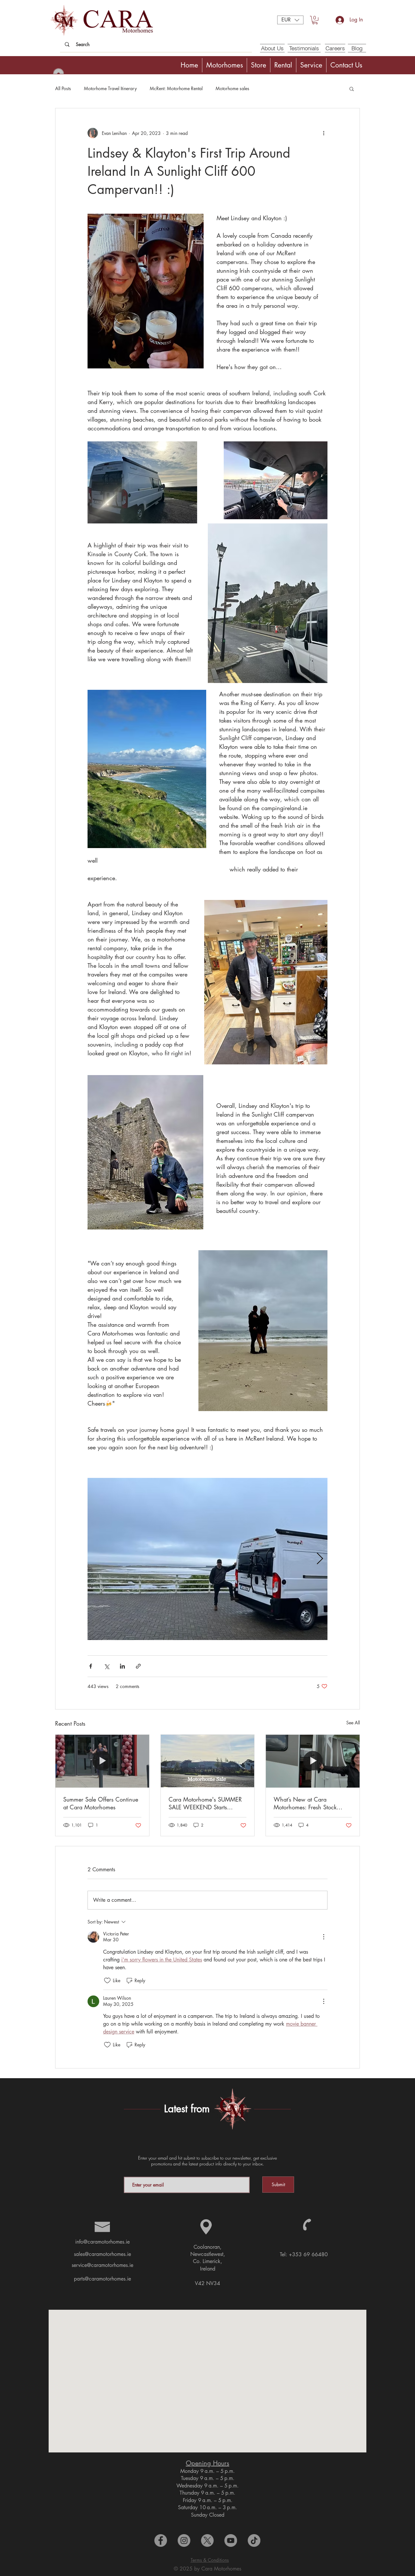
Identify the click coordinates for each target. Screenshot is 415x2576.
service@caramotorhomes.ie (102, 2265)
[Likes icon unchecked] (107, 1981)
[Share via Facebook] (91, 1666)
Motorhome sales (232, 88)
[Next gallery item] (320, 1559)
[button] (290, 20)
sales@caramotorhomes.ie (102, 2254)
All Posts (63, 88)
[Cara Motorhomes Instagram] (184, 2540)
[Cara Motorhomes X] (207, 2540)
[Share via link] (138, 1666)
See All (353, 1723)
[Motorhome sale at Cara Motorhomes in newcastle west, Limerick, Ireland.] (208, 1761)
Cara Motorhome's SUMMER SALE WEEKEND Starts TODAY (205, 1803)
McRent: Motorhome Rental (176, 88)
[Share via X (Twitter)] (107, 1666)
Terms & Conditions (210, 2560)
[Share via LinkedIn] (122, 1666)
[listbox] (290, 20)
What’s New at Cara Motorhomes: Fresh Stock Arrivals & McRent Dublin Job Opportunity (311, 1803)
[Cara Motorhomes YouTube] (231, 2540)
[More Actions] (324, 1937)
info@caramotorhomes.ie (102, 2242)
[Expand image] (207, 1559)
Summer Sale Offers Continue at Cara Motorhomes (101, 1803)
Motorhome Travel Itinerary (110, 88)
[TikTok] (254, 2540)
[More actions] (324, 133)
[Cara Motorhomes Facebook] (161, 2540)
